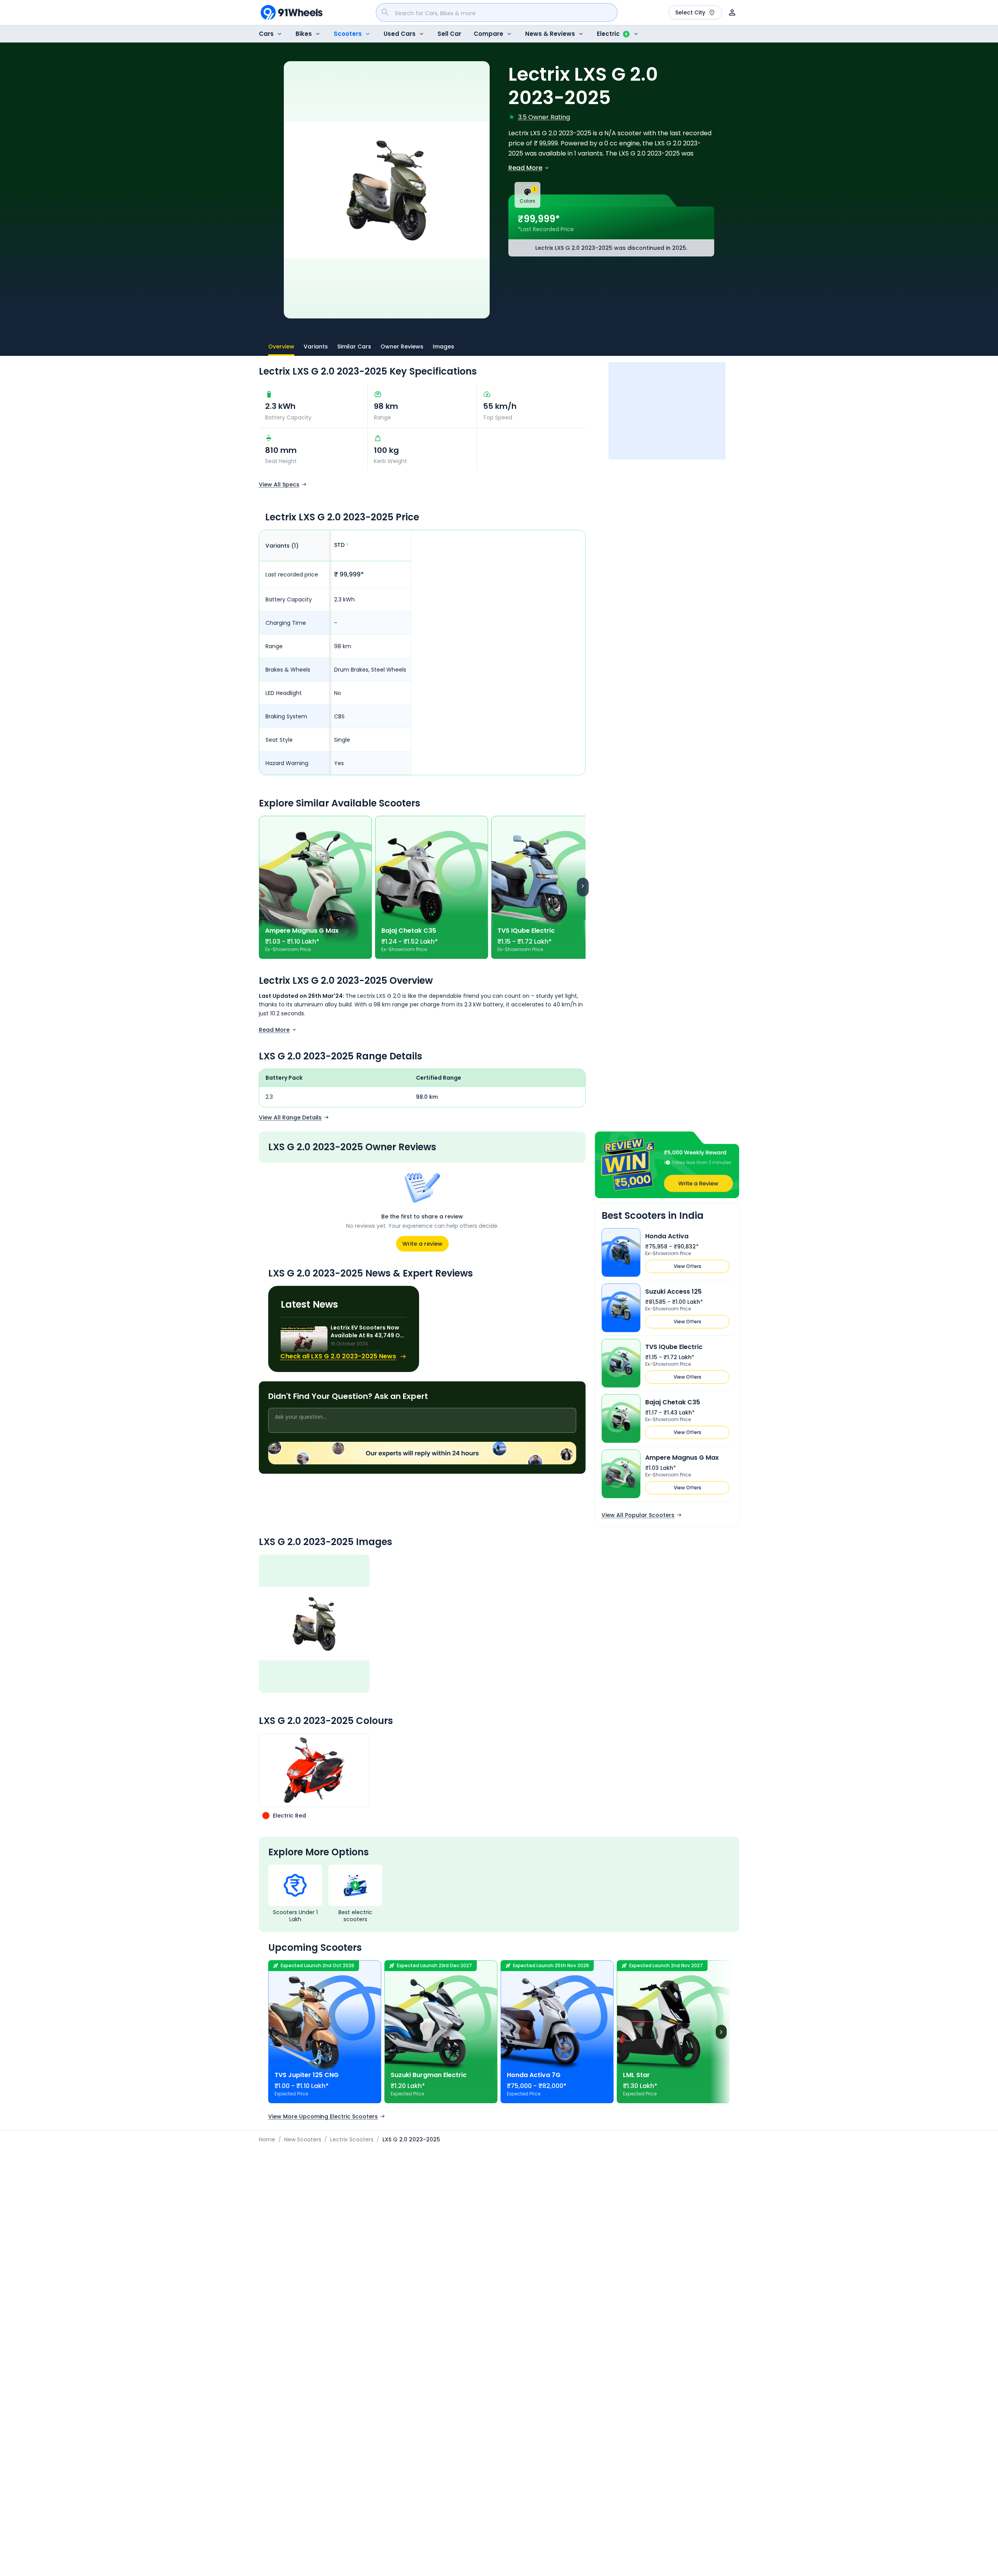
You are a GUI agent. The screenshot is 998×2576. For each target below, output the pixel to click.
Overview (281, 347)
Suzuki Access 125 (673, 1292)
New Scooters (303, 2139)
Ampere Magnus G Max (302, 931)
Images (443, 347)
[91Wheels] (292, 12)
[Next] (721, 2031)
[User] (732, 12)
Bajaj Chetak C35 (409, 931)
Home (267, 2139)
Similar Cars (354, 347)
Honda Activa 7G (534, 2075)
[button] (667, 1165)
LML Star (636, 2075)
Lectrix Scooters (352, 2139)
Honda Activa (667, 1236)
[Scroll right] (583, 887)
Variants (316, 347)
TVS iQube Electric (526, 931)
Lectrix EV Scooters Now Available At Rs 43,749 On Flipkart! (367, 1331)
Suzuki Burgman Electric (429, 2075)
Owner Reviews (402, 347)
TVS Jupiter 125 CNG (307, 2075)
